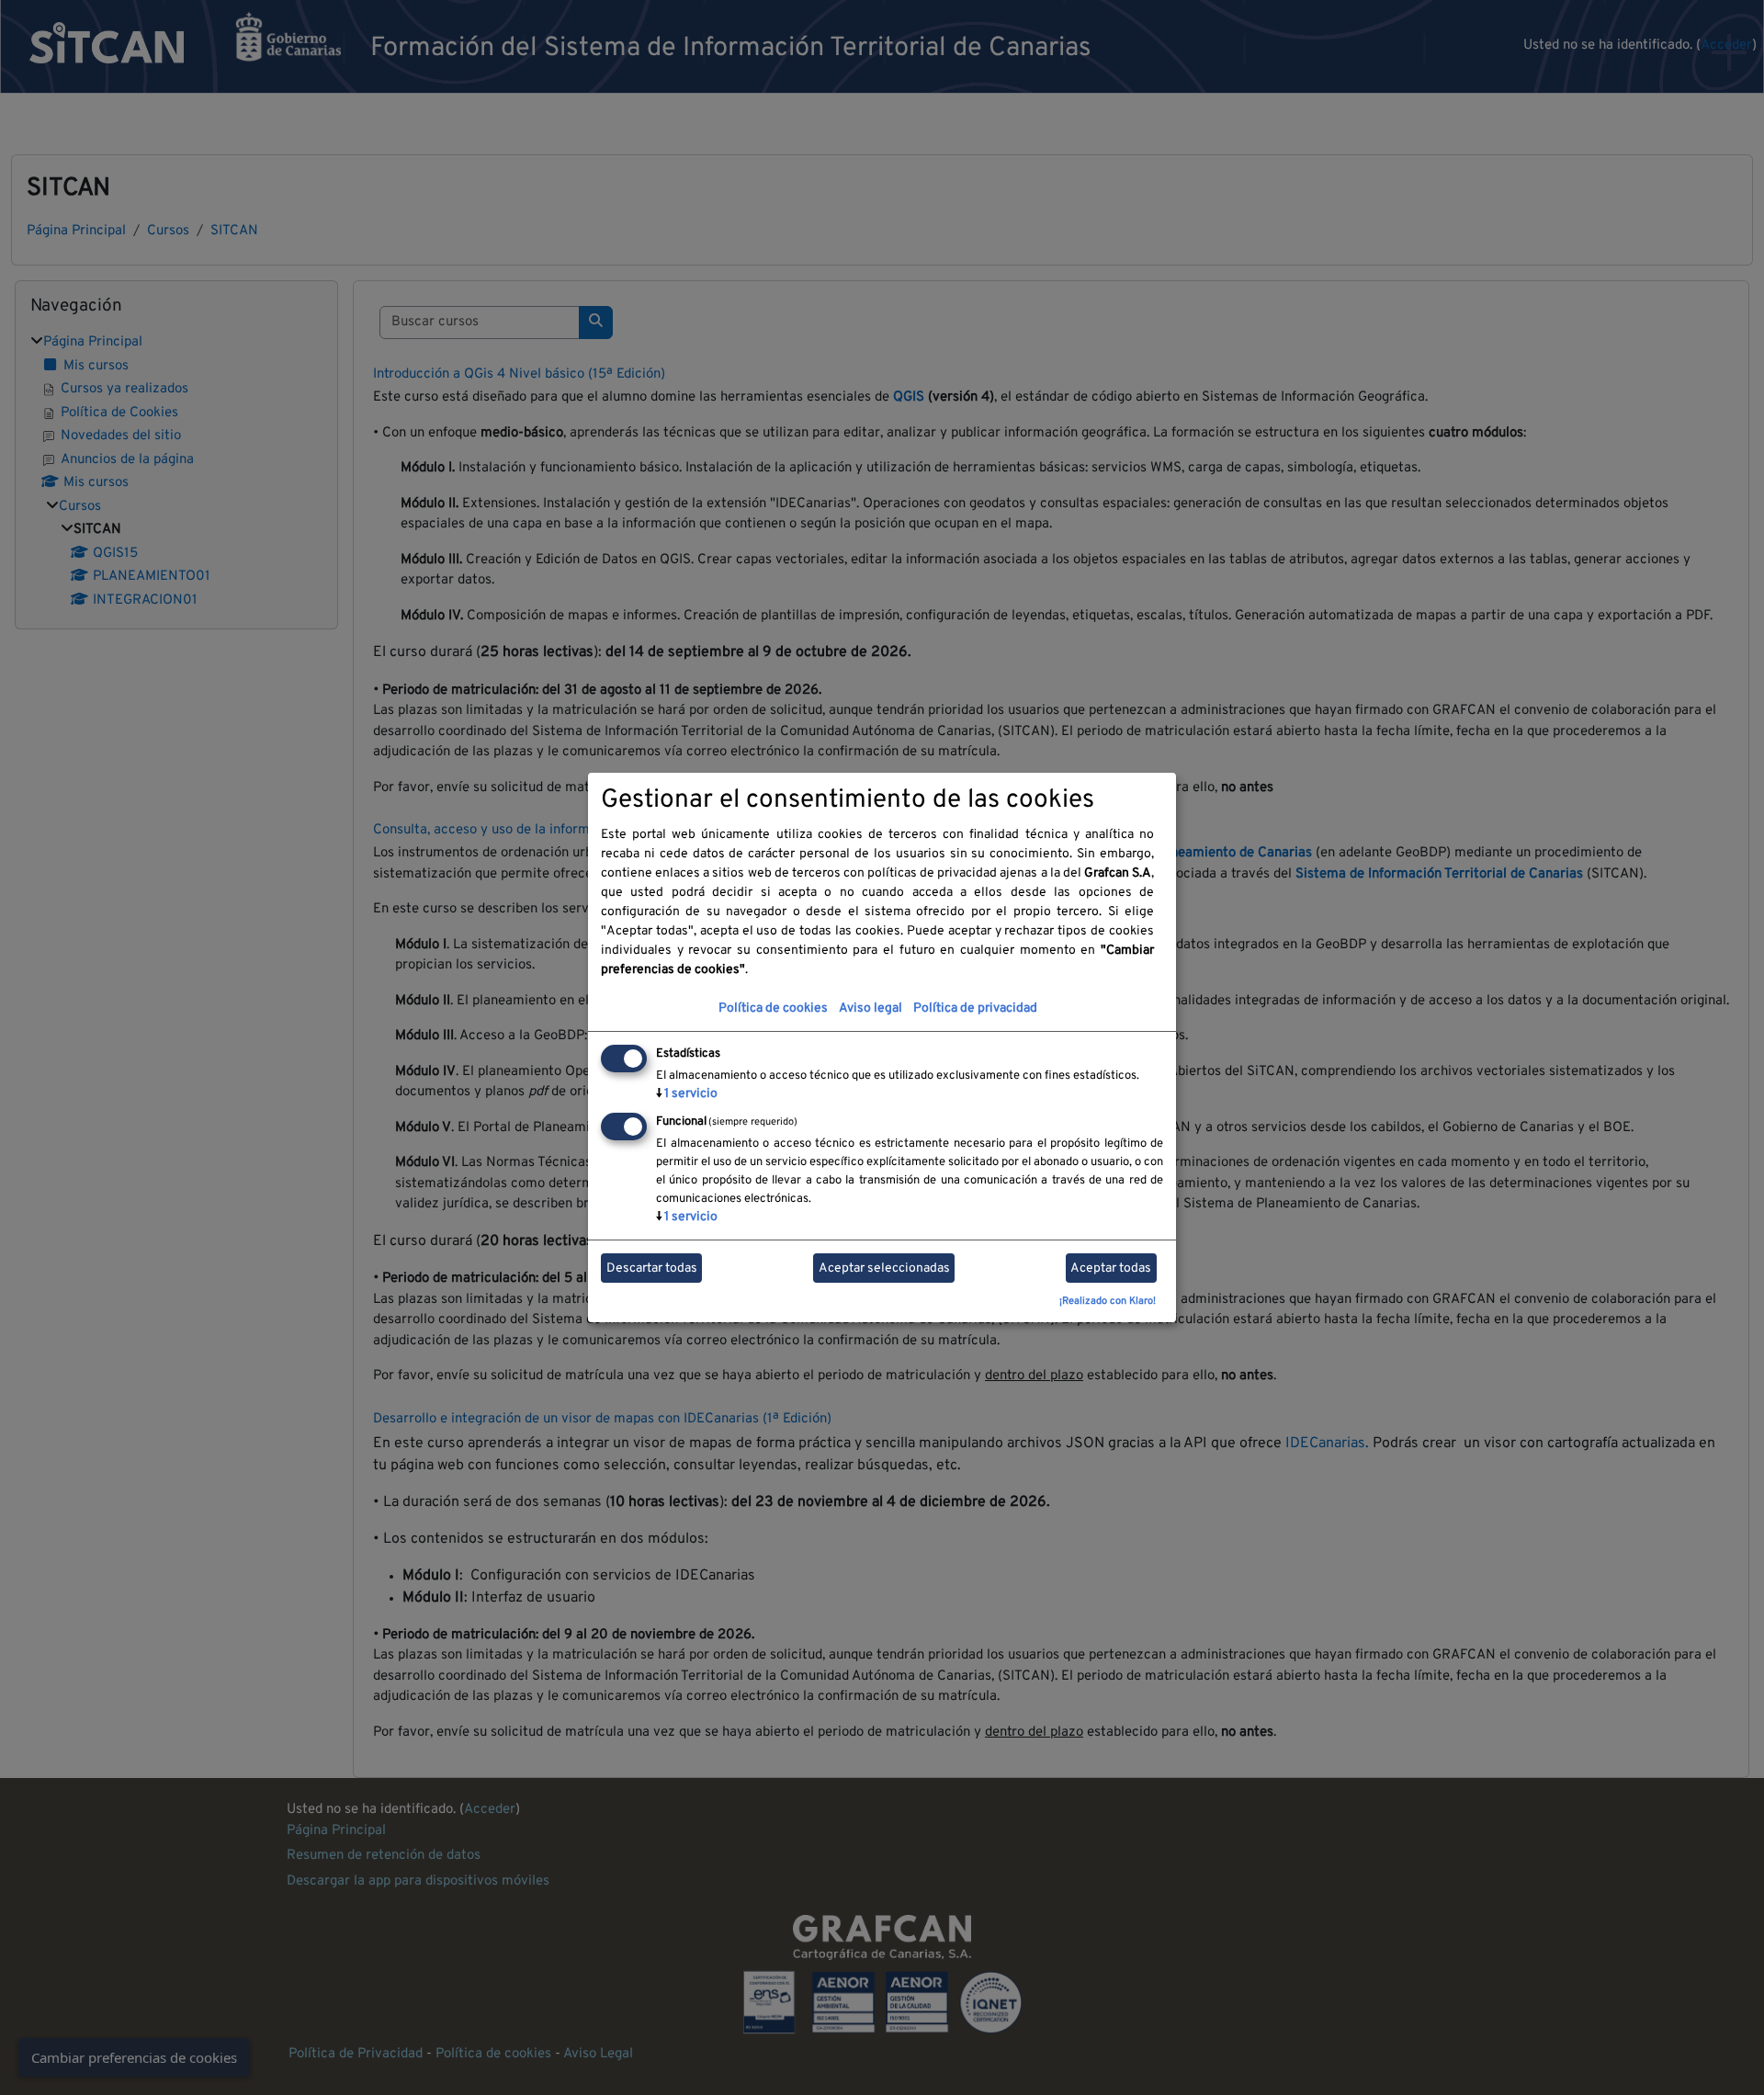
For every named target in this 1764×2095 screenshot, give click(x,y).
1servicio (687, 1094)
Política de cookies (773, 1008)
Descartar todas (652, 1268)
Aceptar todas (1111, 1268)
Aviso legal (871, 1008)
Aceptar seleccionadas (884, 1268)
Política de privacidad (975, 1008)
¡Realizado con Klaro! (1108, 1301)
